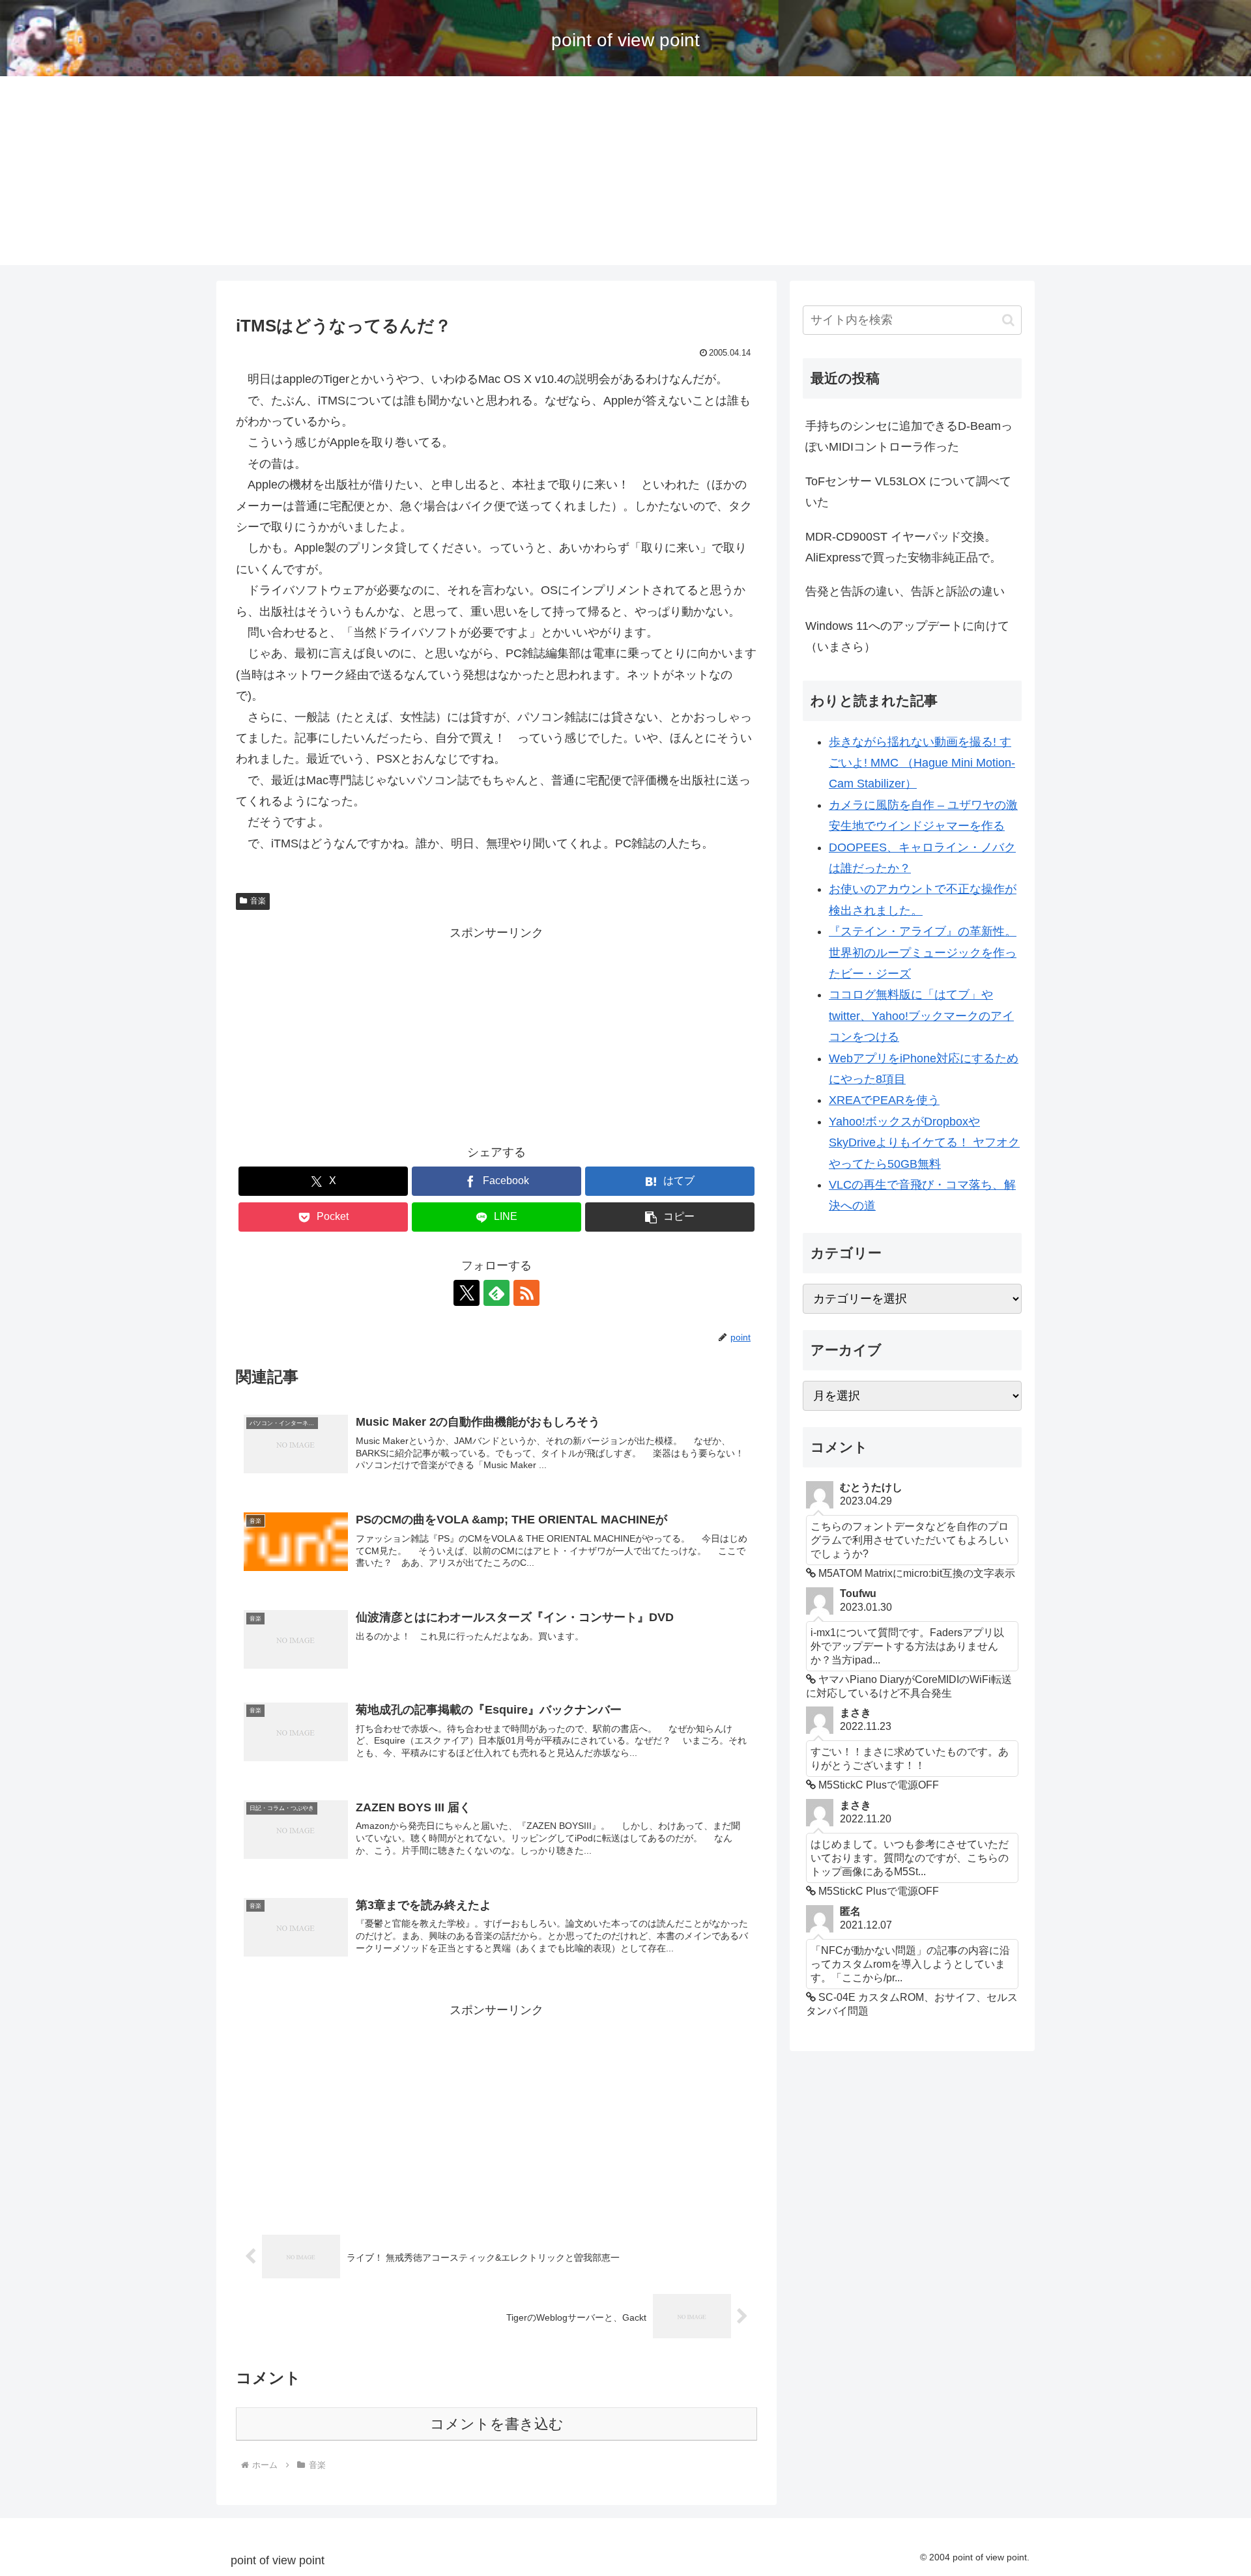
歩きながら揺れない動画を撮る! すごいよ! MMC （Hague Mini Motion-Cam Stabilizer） (922, 763)
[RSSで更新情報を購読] (526, 1293)
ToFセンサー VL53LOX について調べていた (908, 492)
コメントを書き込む (497, 2424)
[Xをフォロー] (467, 1293)
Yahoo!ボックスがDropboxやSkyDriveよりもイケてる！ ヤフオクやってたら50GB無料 (924, 1143)
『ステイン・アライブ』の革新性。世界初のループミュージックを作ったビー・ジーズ (923, 953)
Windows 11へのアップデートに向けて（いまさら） (907, 636)
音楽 (258, 901)
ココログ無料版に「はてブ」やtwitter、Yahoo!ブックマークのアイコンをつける (921, 1016)
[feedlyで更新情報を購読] (496, 1293)
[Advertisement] (625, 174)
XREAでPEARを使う (884, 1100)
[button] (670, 1217)
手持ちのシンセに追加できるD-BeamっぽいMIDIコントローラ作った (909, 436)
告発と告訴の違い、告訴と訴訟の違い (905, 591)
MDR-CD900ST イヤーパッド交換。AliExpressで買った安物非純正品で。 (903, 547)
